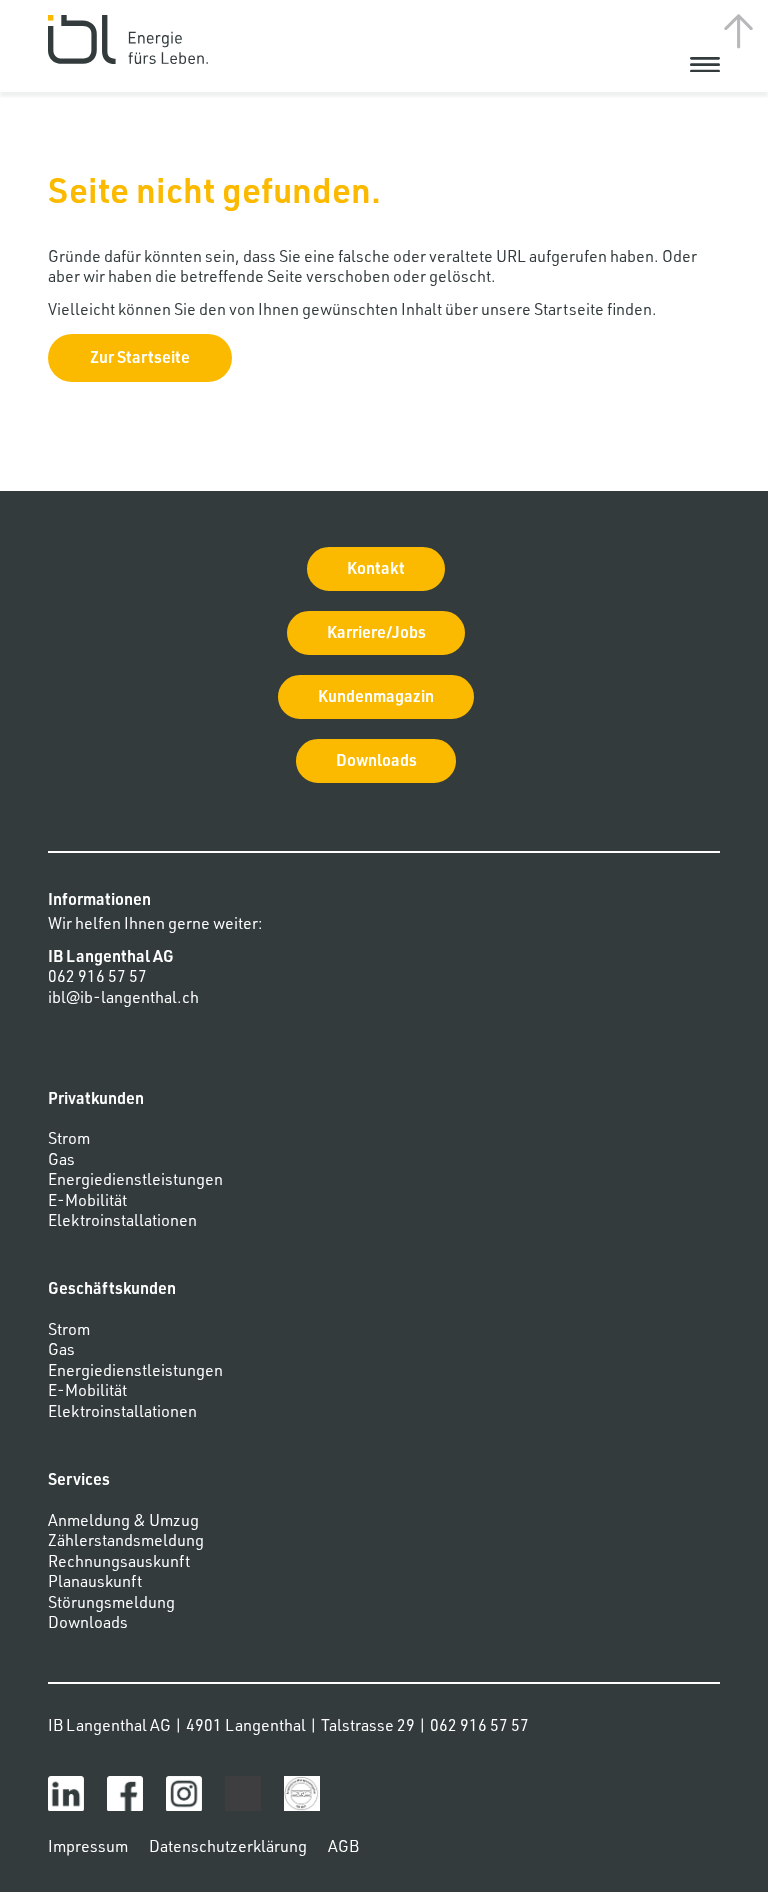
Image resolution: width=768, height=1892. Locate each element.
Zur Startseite (140, 360)
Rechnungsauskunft (119, 1564)
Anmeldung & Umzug (123, 1523)
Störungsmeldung (111, 1605)
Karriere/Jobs (376, 635)
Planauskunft (95, 1584)
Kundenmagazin (376, 699)
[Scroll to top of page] (738, 30)
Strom (69, 1141)
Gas (61, 1162)
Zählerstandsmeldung (126, 1543)
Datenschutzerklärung (228, 1849)
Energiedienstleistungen (135, 1182)
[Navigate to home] (128, 40)
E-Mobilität (87, 1203)
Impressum (88, 1849)
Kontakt (376, 571)
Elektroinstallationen (122, 1223)
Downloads (376, 763)
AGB (343, 1849)
